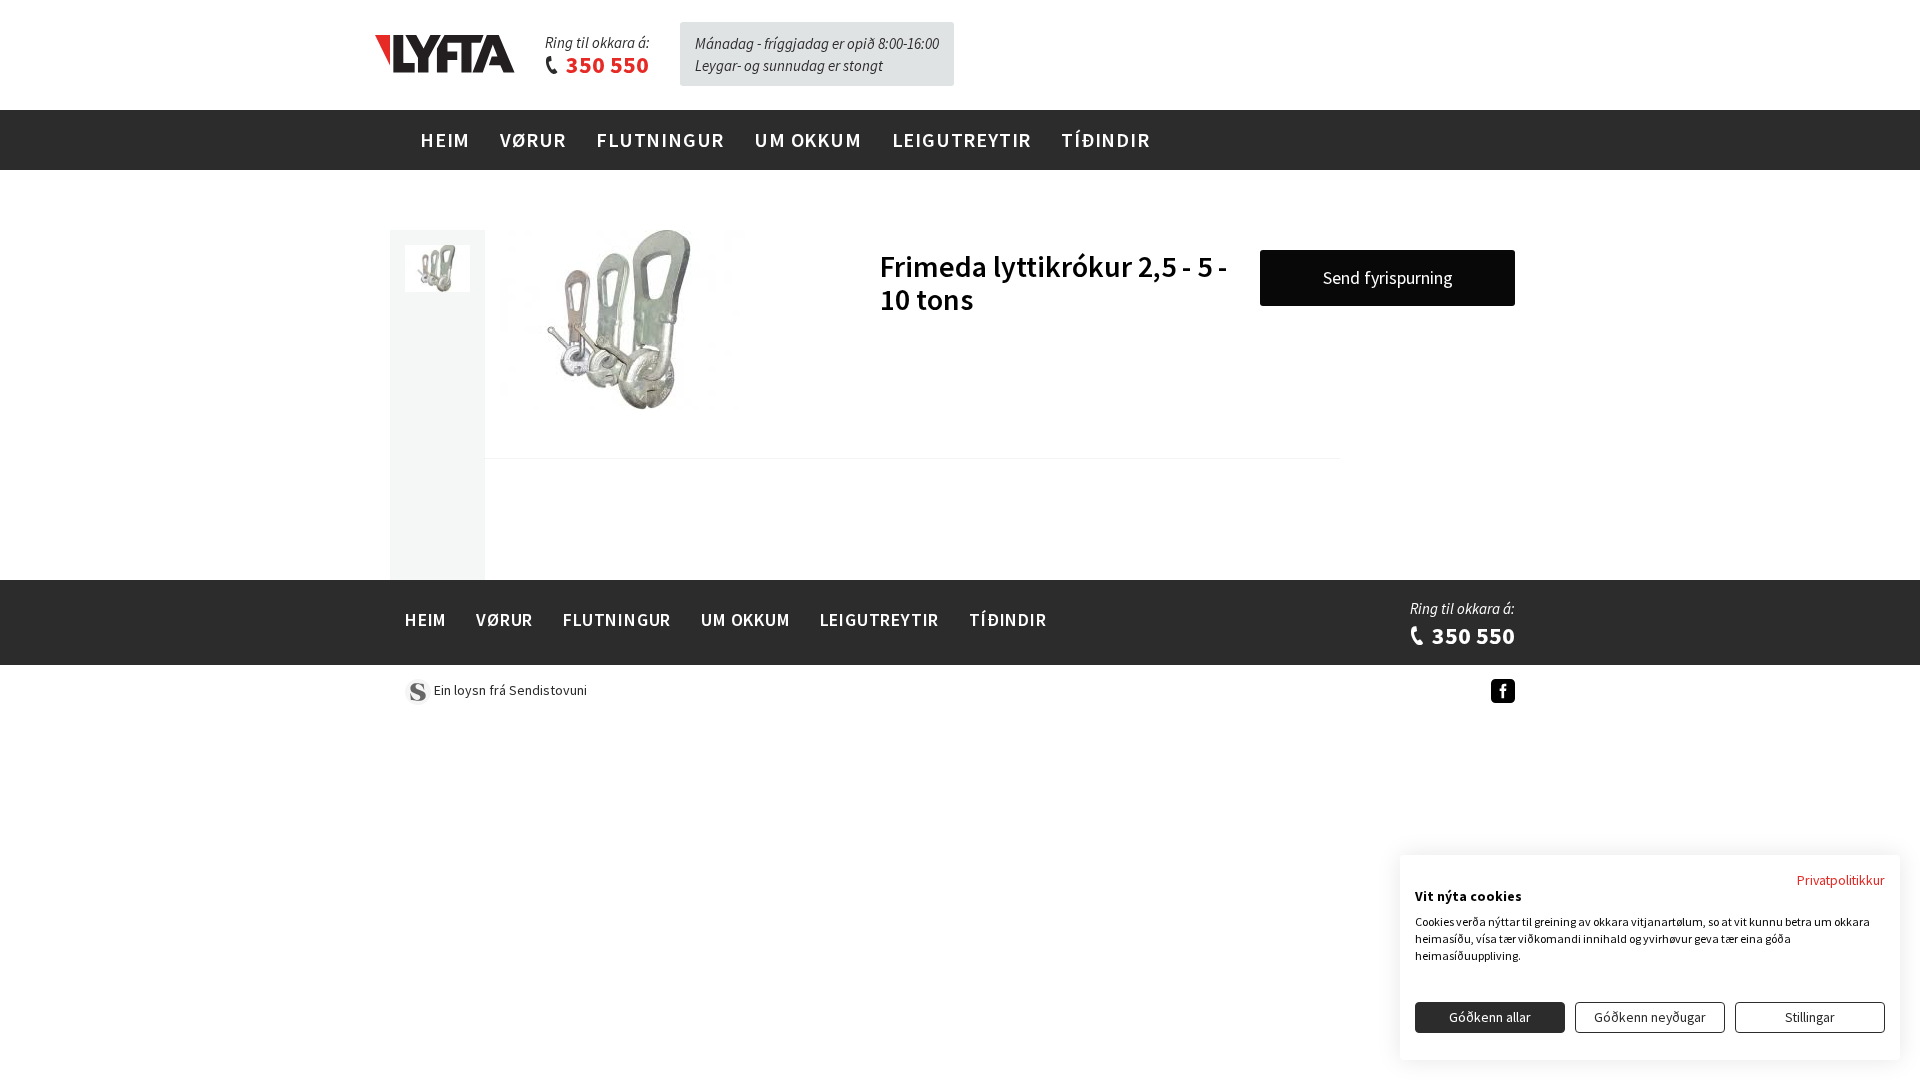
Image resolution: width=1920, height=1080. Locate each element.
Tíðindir (1105, 139)
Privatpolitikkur (1841, 880)
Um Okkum (807, 139)
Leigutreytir (962, 139)
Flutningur (660, 139)
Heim (445, 139)
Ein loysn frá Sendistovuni (509, 690)
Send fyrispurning (1388, 277)
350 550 (605, 64)
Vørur (533, 139)
